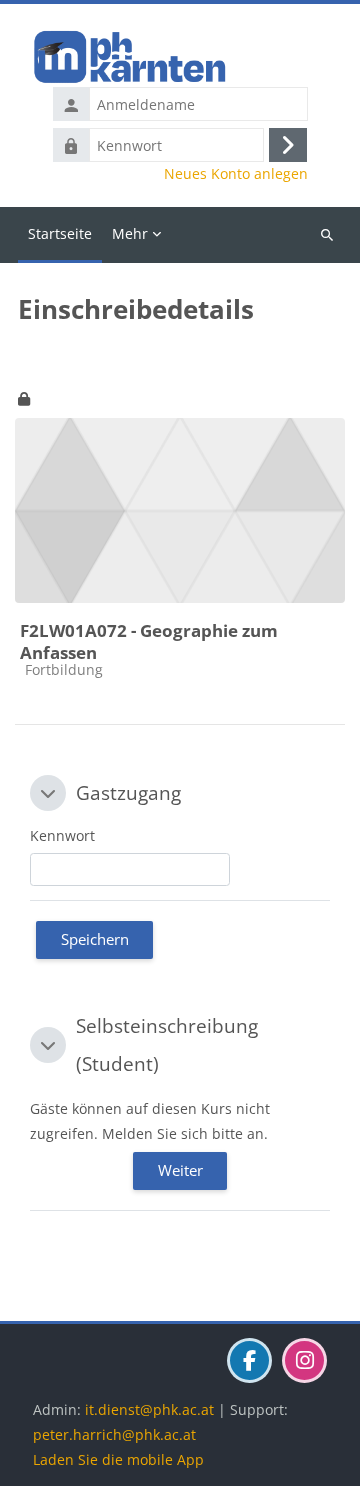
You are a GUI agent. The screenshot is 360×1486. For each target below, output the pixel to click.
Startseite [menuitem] (60, 233)
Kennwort (62, 835)
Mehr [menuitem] (130, 233)
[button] (48, 793)
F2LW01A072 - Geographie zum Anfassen (149, 641)
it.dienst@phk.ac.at (149, 1409)
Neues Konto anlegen (236, 174)
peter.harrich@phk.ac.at (114, 1434)
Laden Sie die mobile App (118, 1459)
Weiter (180, 1170)
